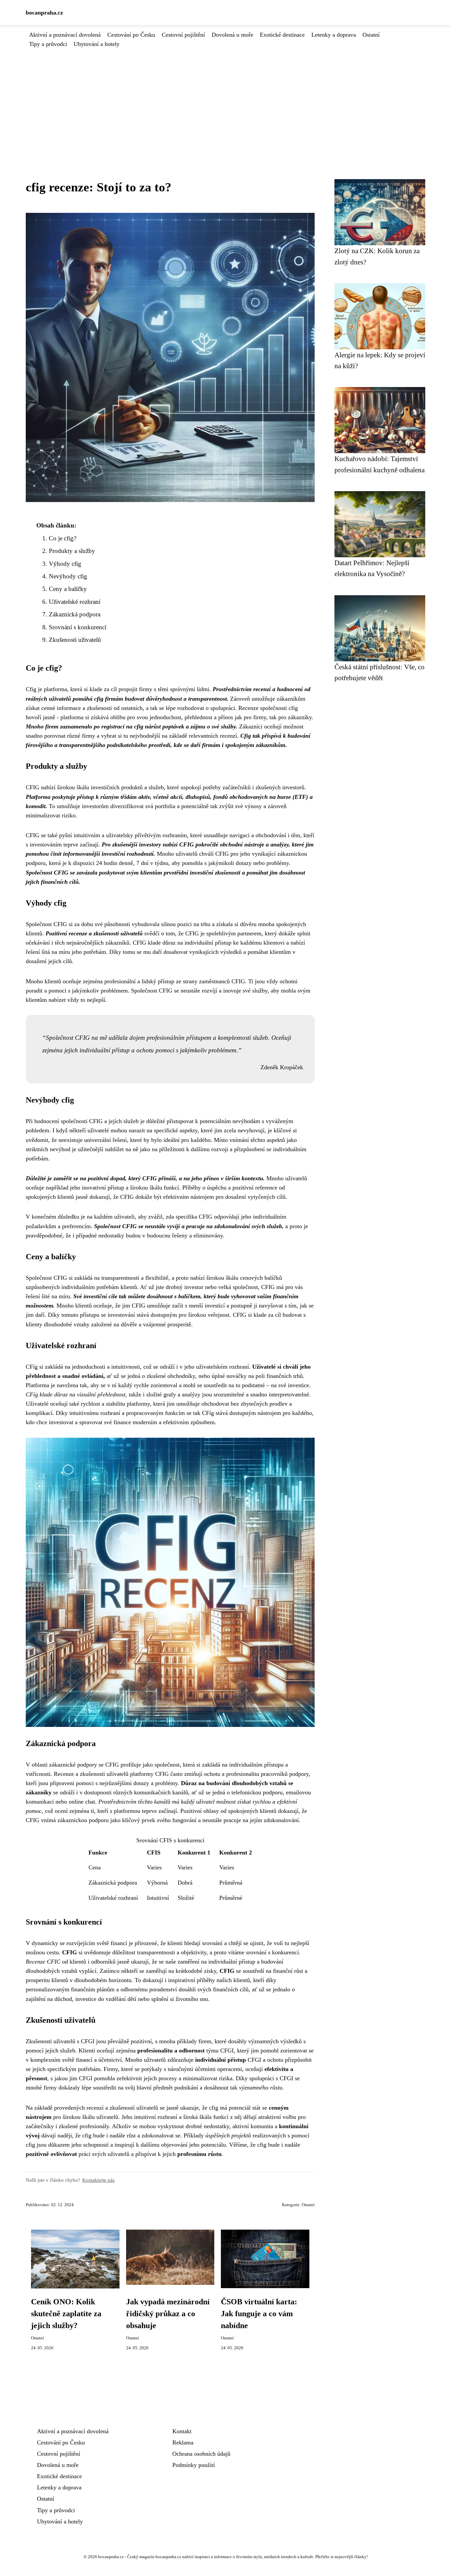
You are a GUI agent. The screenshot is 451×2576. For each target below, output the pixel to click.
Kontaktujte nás (98, 2180)
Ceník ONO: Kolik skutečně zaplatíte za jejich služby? (66, 2314)
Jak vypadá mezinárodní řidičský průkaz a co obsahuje (168, 2314)
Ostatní (371, 35)
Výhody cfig (65, 564)
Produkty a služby (72, 551)
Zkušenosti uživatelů (75, 640)
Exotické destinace (282, 35)
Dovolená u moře (232, 35)
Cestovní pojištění (183, 35)
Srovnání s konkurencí (78, 627)
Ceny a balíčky (68, 589)
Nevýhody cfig (68, 576)
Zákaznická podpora (75, 614)
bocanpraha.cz (44, 13)
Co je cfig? (63, 538)
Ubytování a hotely (97, 44)
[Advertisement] (225, 98)
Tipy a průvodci (48, 44)
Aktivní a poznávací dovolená (65, 35)
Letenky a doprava (334, 35)
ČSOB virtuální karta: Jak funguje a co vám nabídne (259, 2314)
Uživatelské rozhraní (75, 602)
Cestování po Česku (131, 35)
